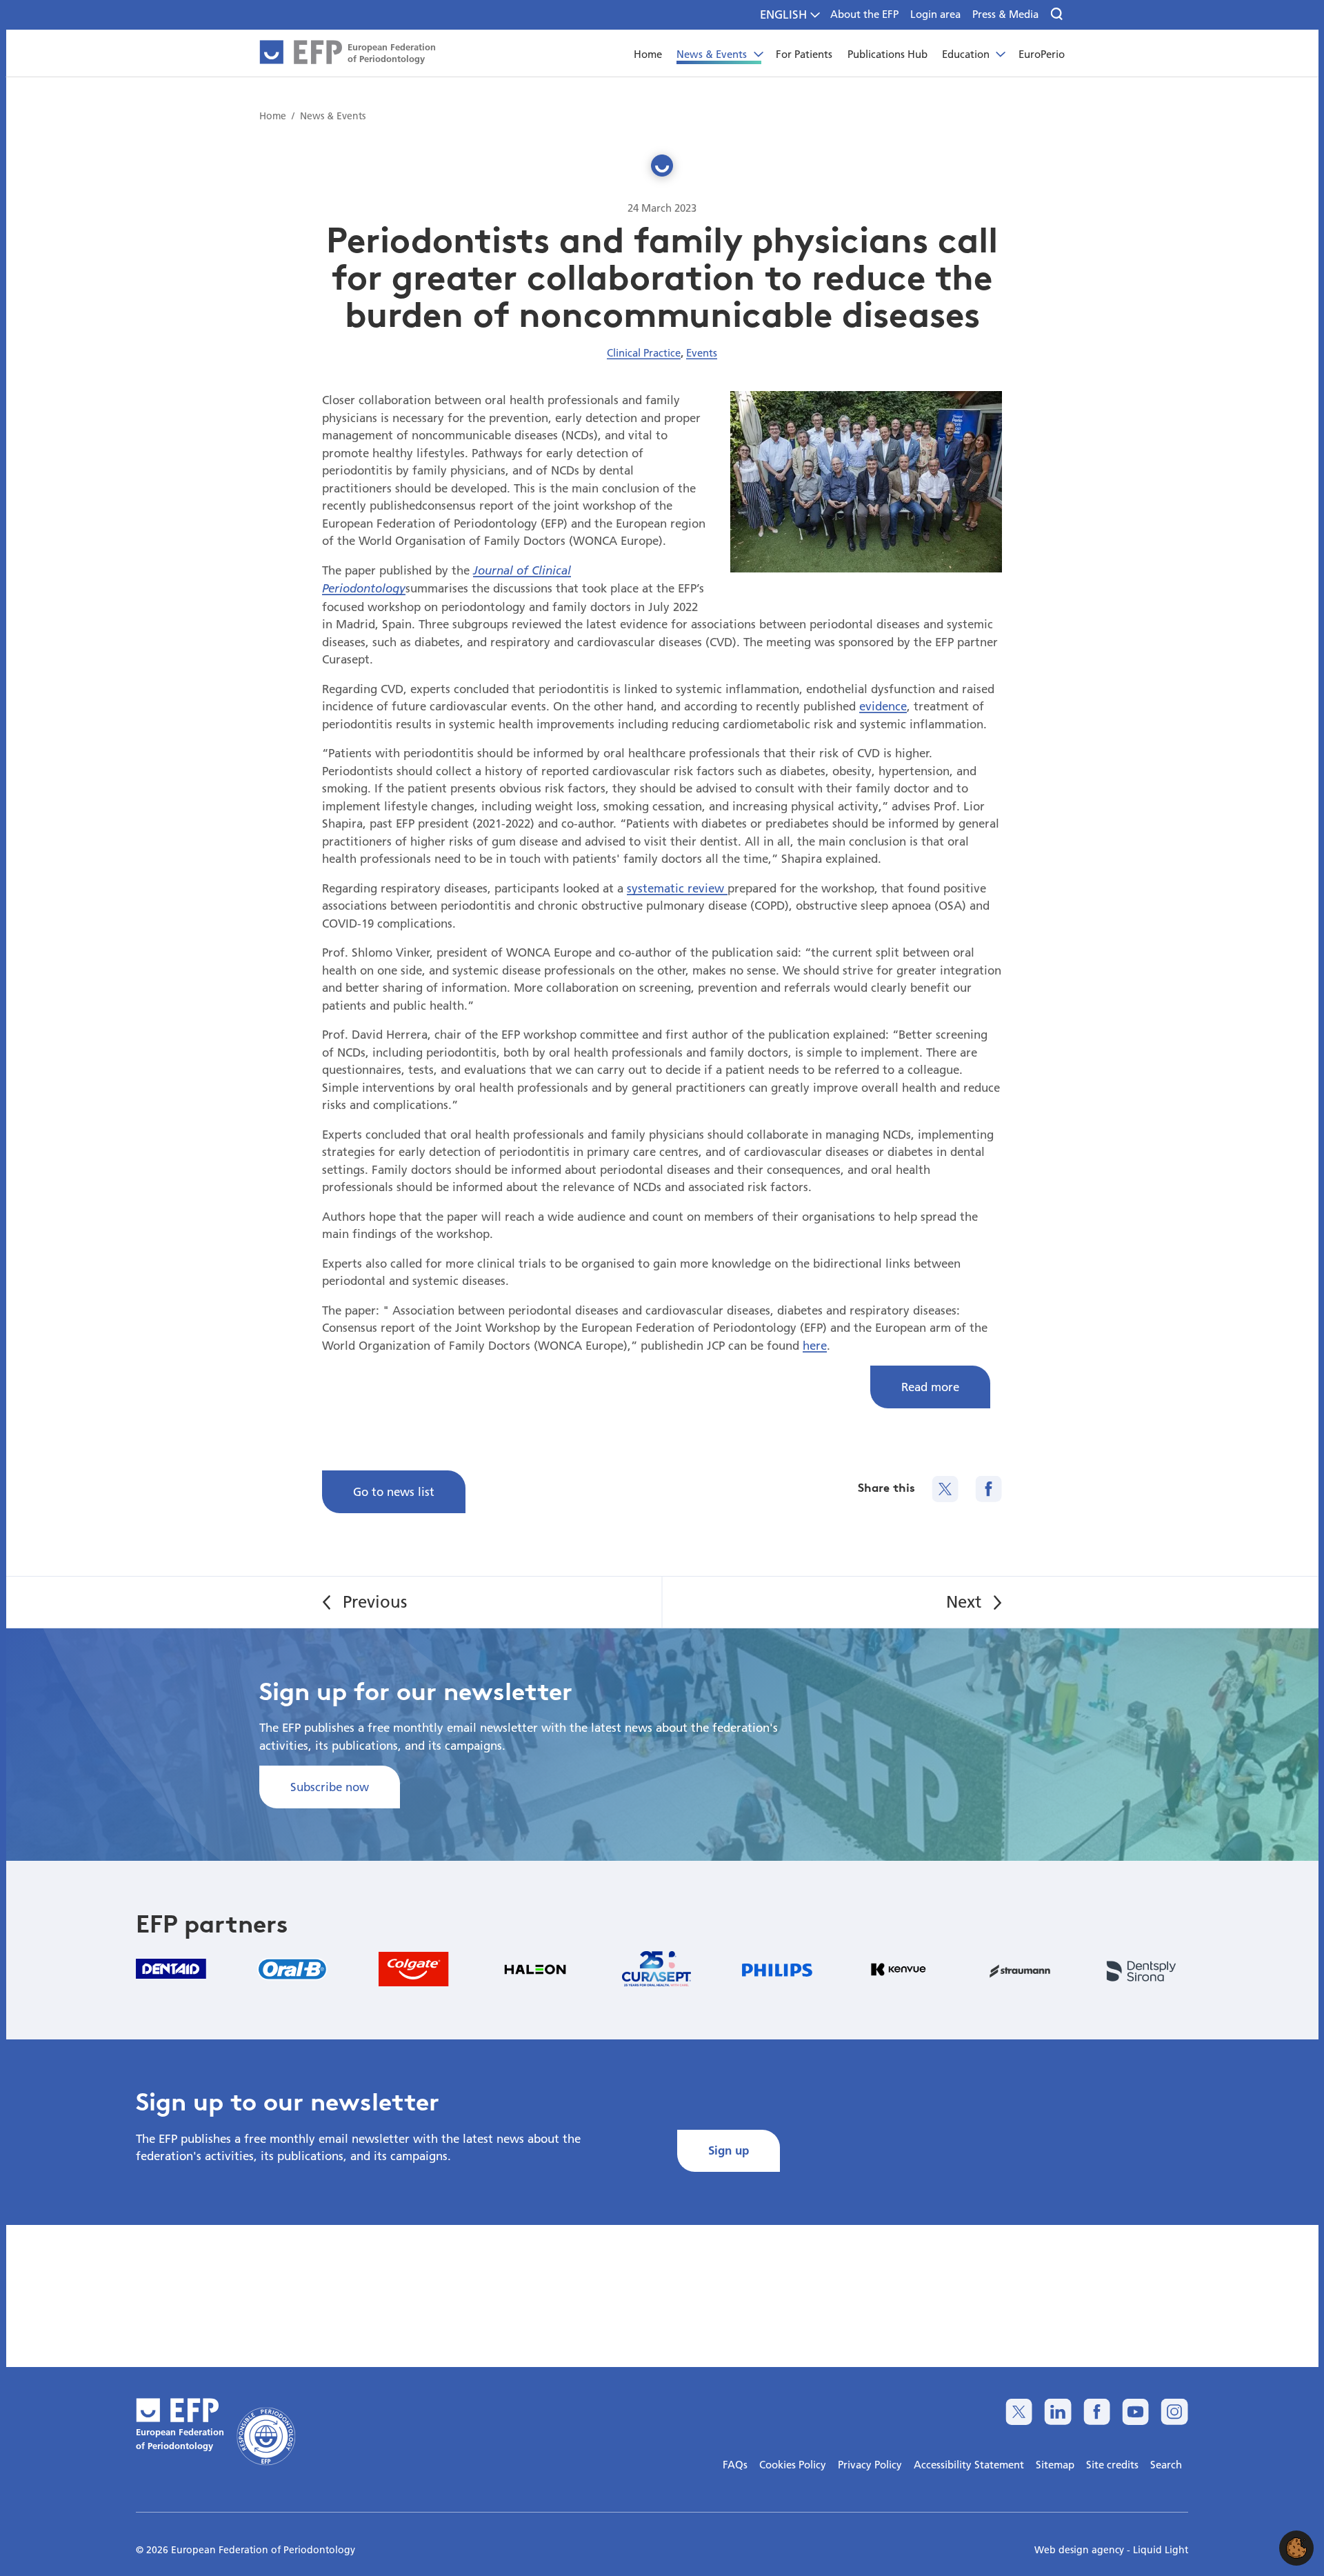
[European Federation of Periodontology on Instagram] (1174, 2412)
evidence (883, 706)
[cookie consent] (1296, 2548)
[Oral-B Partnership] (292, 1969)
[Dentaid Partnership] (171, 1969)
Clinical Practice (644, 352)
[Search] (1057, 14)
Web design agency (1081, 2550)
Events (702, 352)
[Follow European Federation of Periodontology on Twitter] (1019, 2412)
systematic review (677, 888)
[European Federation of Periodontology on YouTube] (1135, 2412)
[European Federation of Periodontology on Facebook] (1097, 2412)
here (815, 1345)
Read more (930, 1387)
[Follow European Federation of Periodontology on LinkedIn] (1057, 2412)
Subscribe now (330, 1787)
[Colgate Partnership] (414, 1969)
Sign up (729, 2150)
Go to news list (394, 1491)
